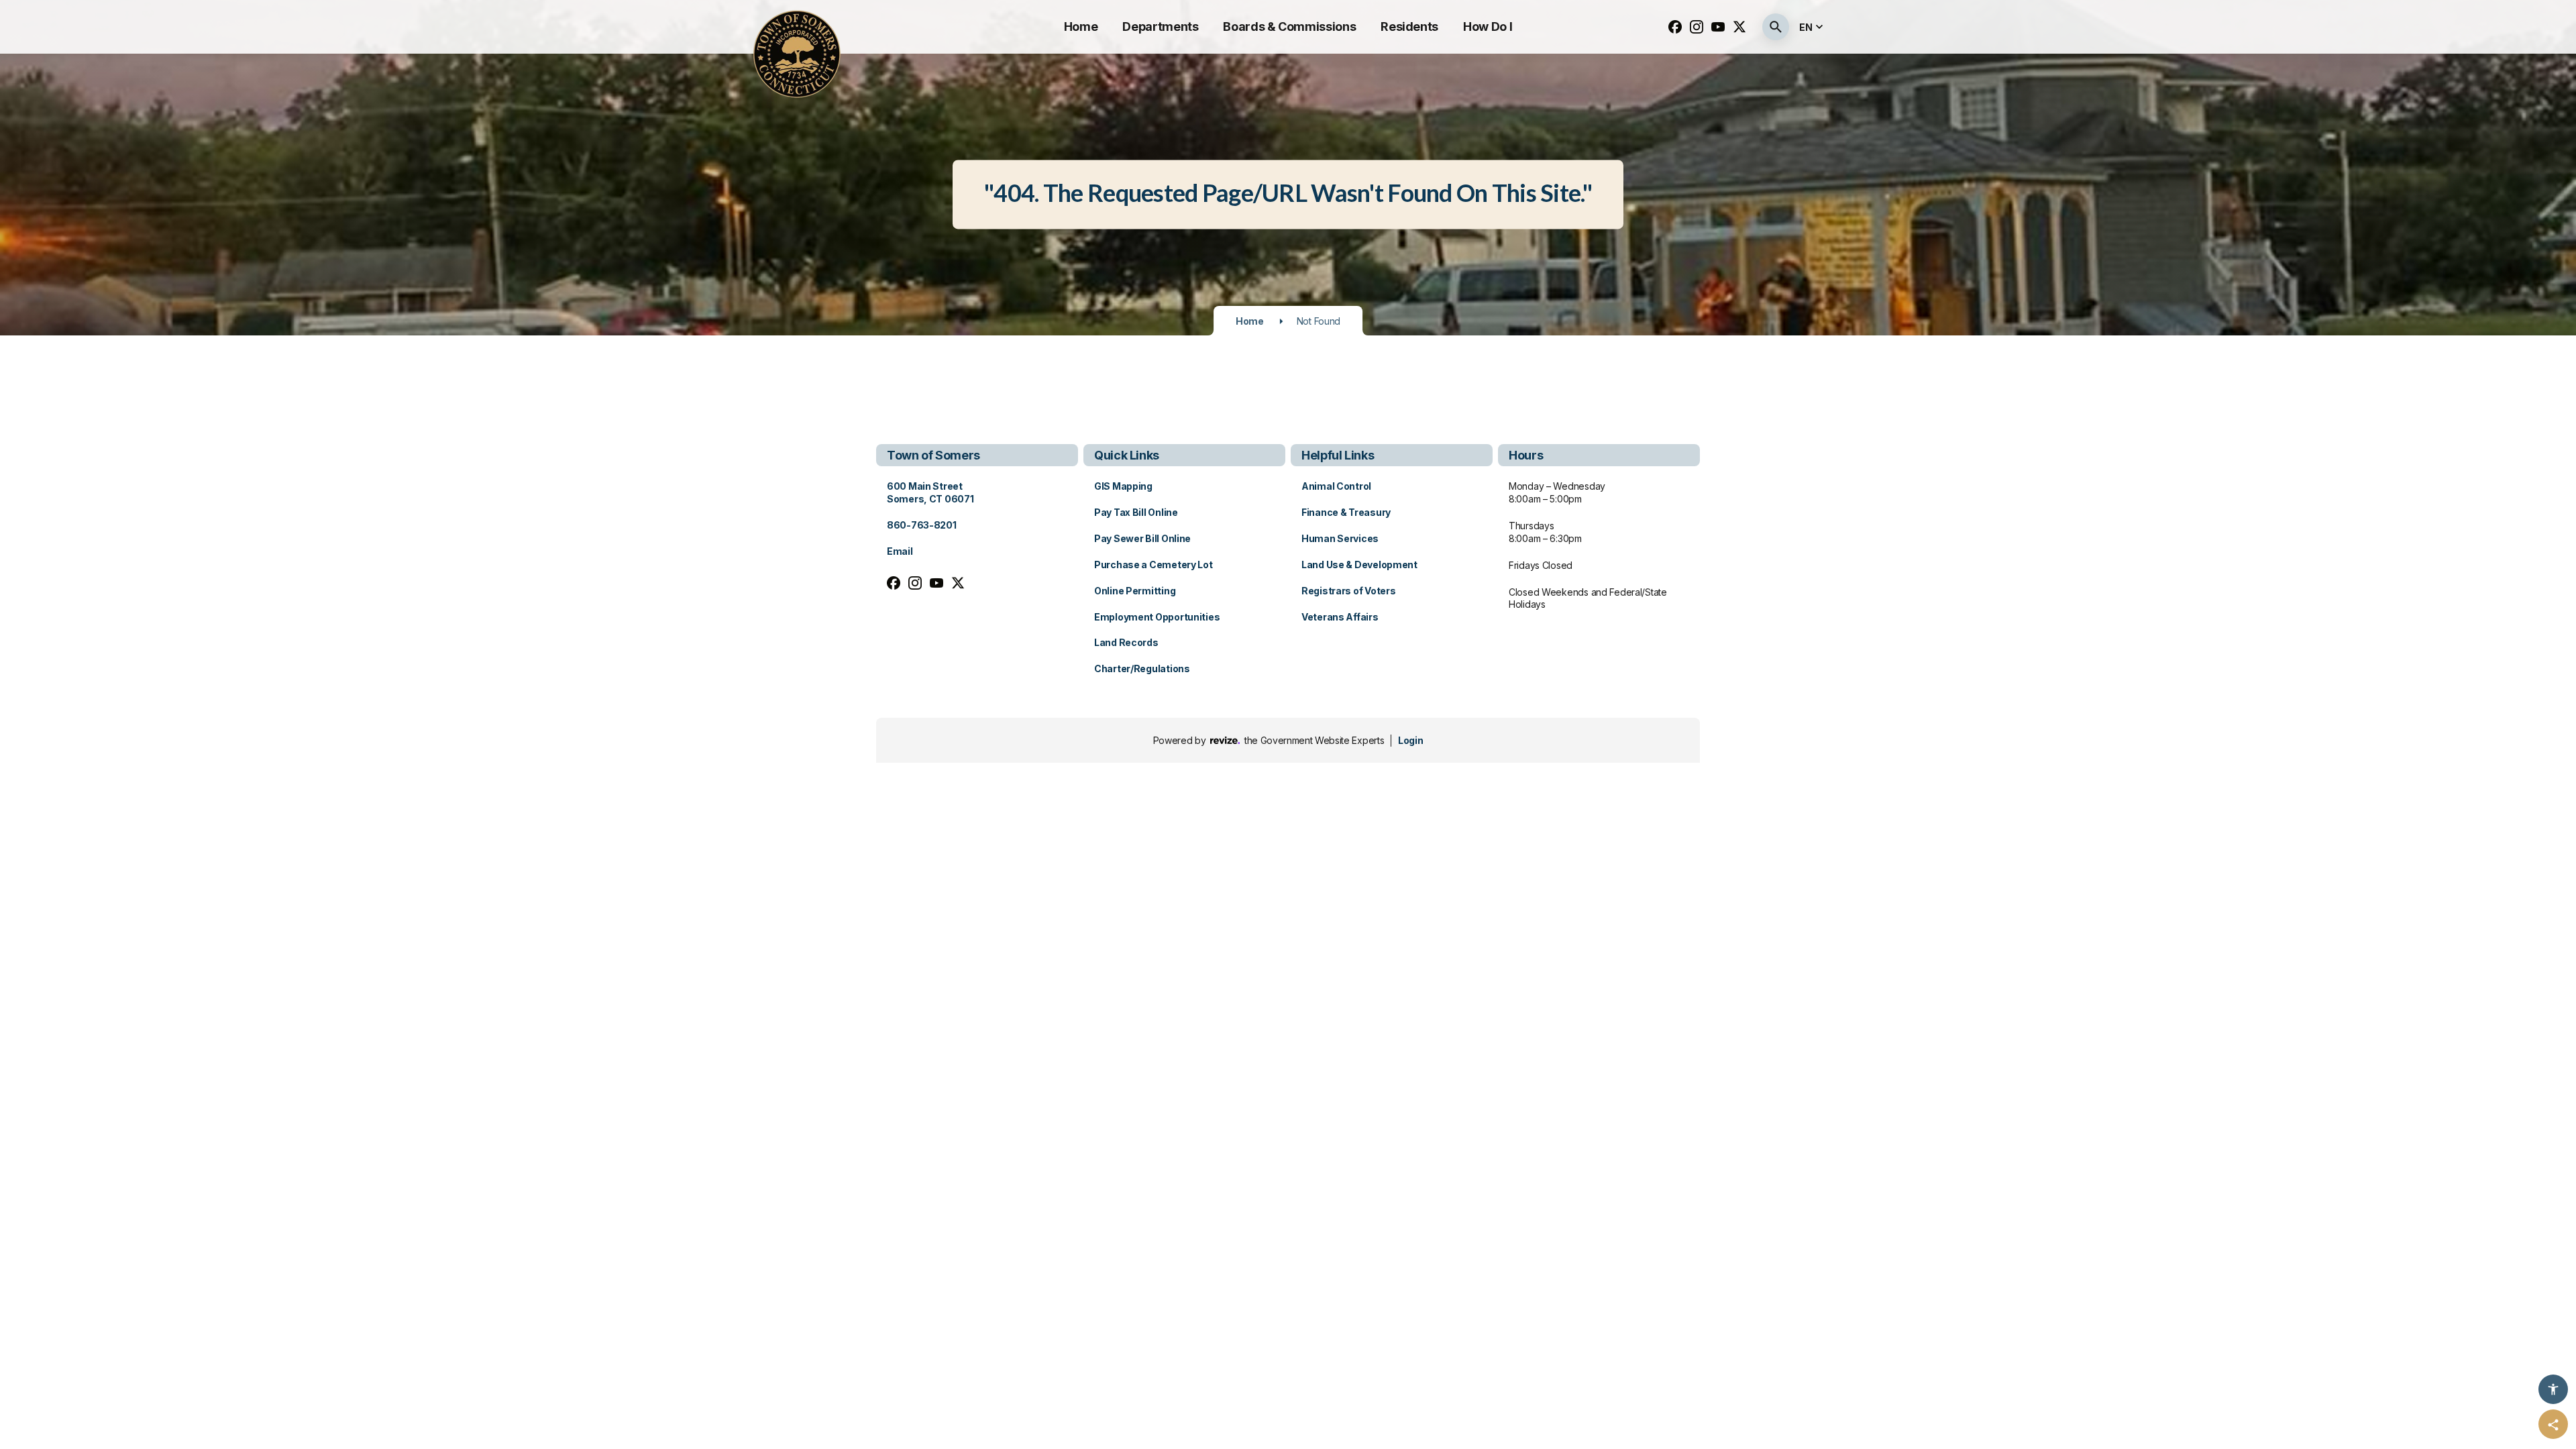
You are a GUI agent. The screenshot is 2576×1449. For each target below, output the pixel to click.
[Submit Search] (1776, 27)
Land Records (1126, 642)
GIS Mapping (1123, 486)
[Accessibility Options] (2553, 1389)
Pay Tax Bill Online (1136, 512)
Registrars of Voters (1348, 591)
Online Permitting (1135, 591)
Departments (1160, 26)
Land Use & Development (1359, 565)
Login (1410, 740)
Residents (1409, 26)
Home (1081, 26)
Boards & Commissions (1289, 26)
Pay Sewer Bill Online (1142, 538)
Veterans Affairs (1340, 617)
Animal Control (1336, 486)
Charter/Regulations (1142, 668)
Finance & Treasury (1346, 512)
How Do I (1488, 26)
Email (900, 551)
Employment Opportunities (1157, 617)
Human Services (1340, 538)
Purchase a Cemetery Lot (1153, 565)
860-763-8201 (922, 525)
